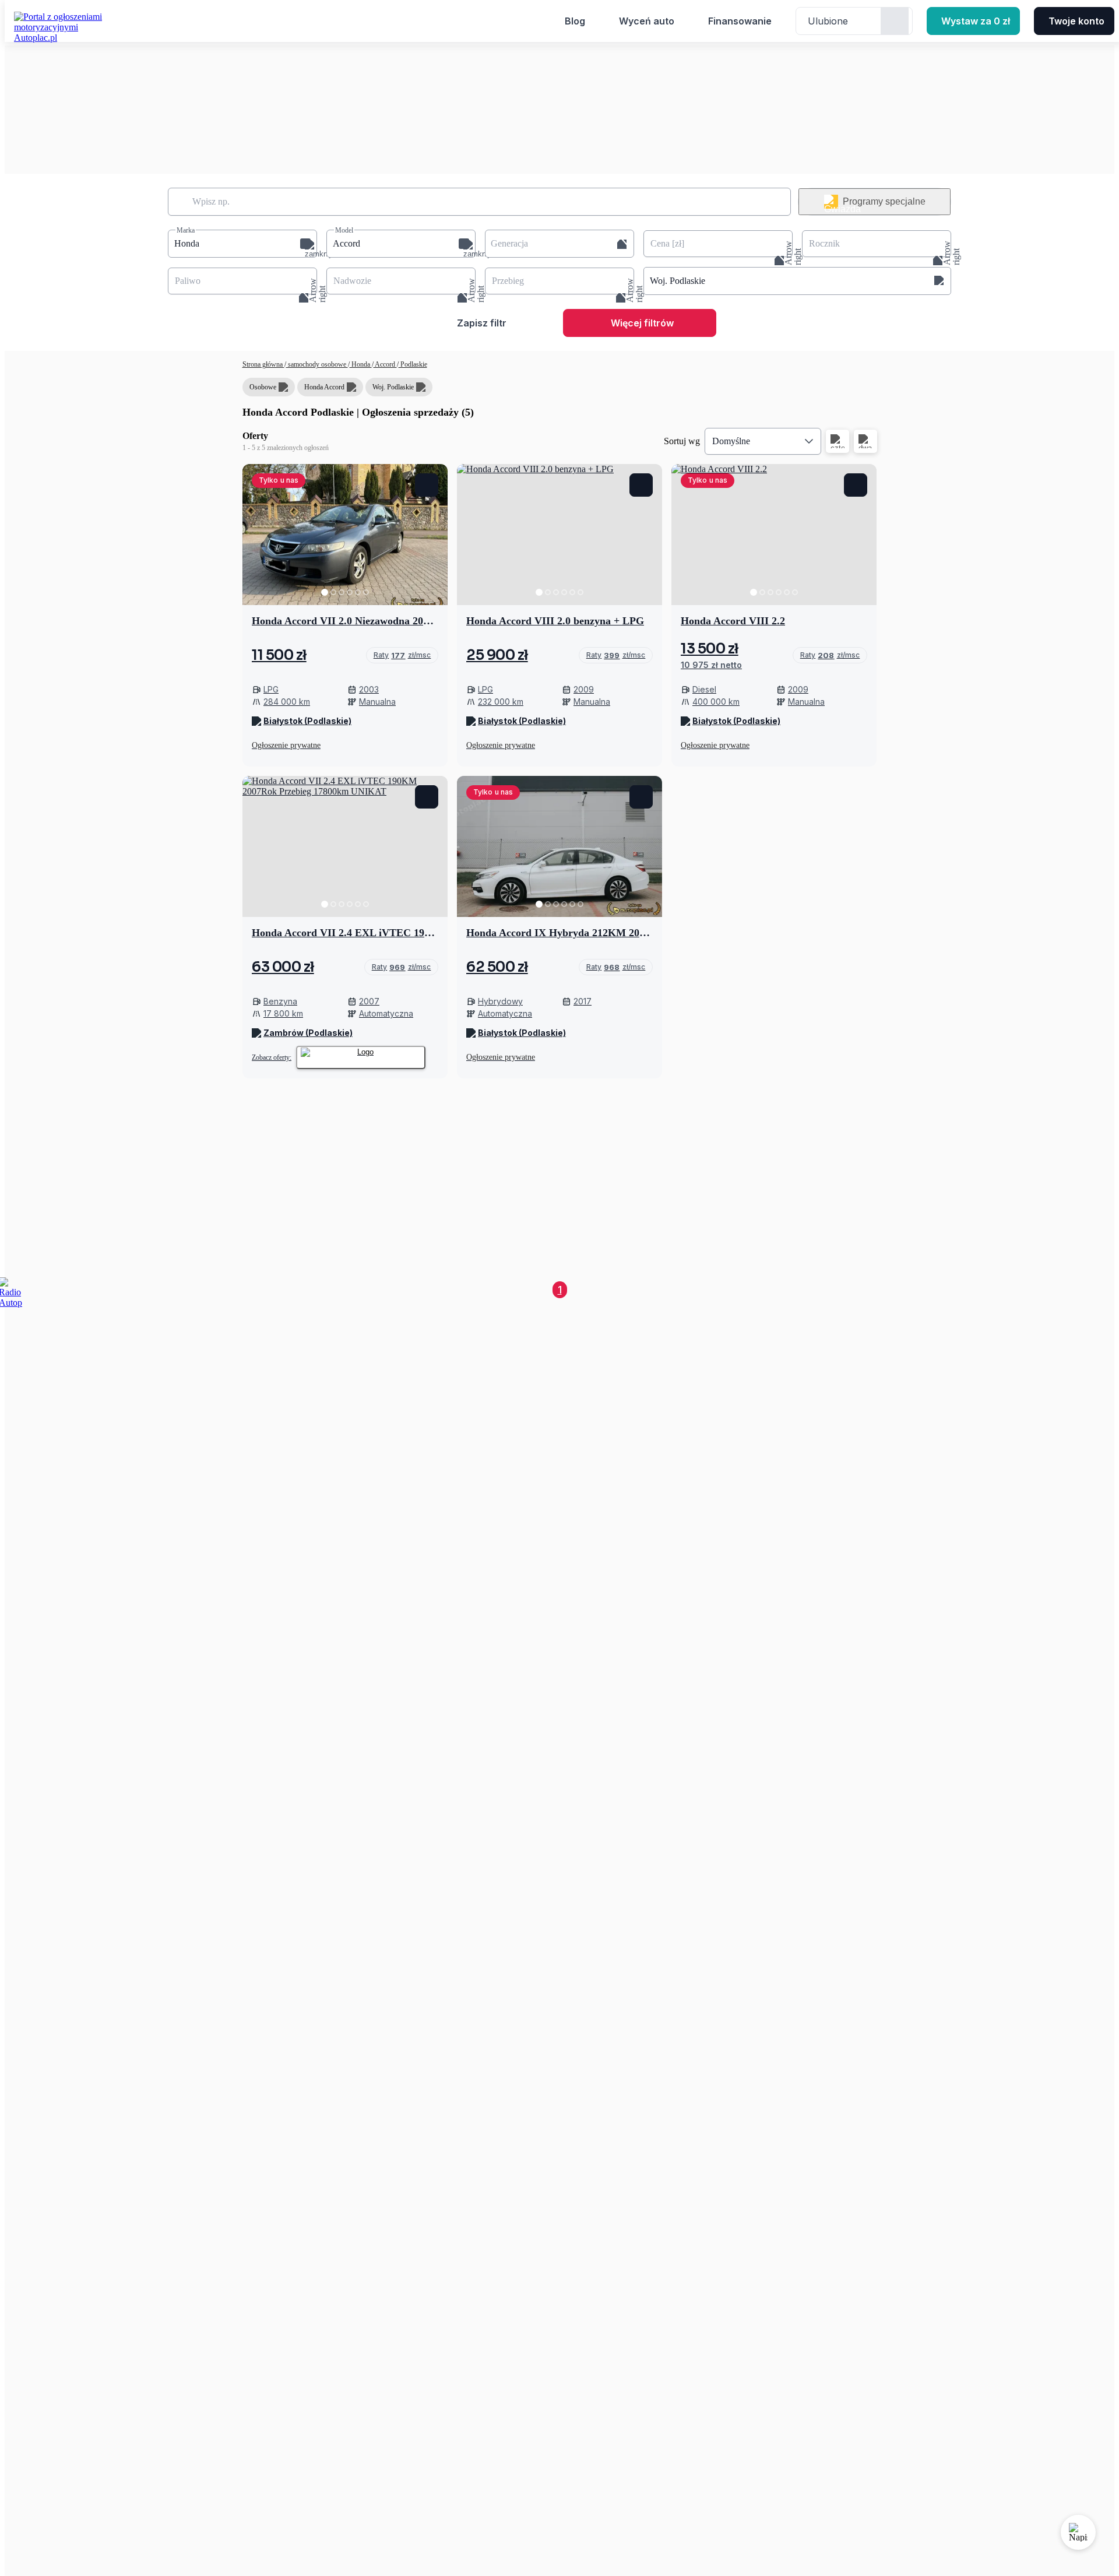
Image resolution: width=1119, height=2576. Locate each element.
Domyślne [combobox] (731, 441)
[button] (242, 244)
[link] (402, 655)
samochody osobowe (317, 364)
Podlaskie (413, 364)
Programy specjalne (884, 201)
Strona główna (263, 364)
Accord (385, 364)
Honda (361, 364)
